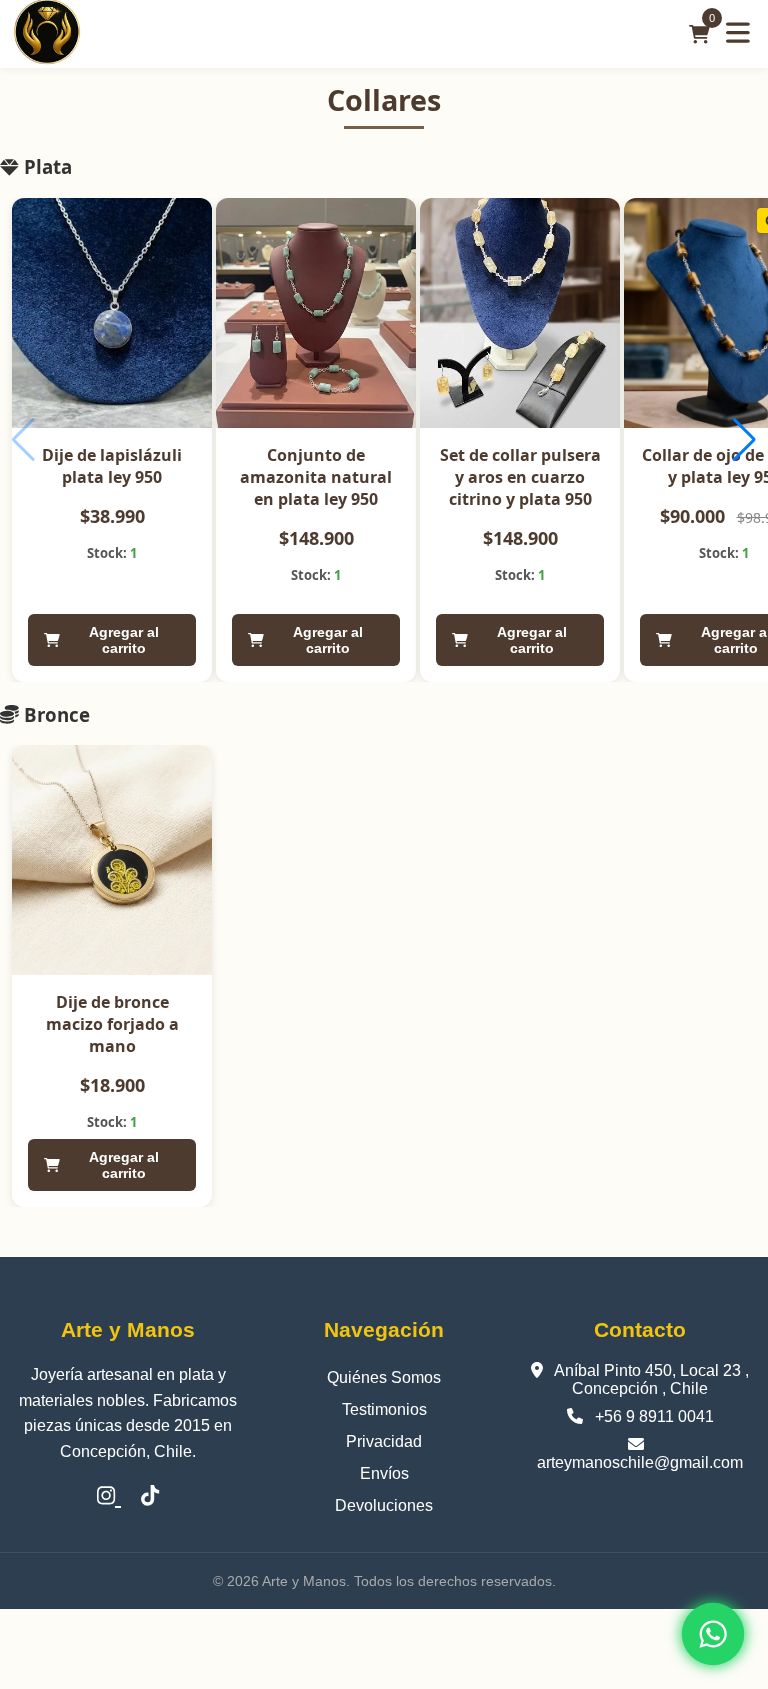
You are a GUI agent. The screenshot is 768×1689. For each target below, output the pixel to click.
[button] (744, 440)
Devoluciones (384, 1505)
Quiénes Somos (384, 1377)
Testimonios (384, 1409)
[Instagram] (109, 1496)
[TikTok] (150, 1496)
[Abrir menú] (738, 34)
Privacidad (384, 1441)
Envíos (384, 1473)
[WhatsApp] (713, 1634)
